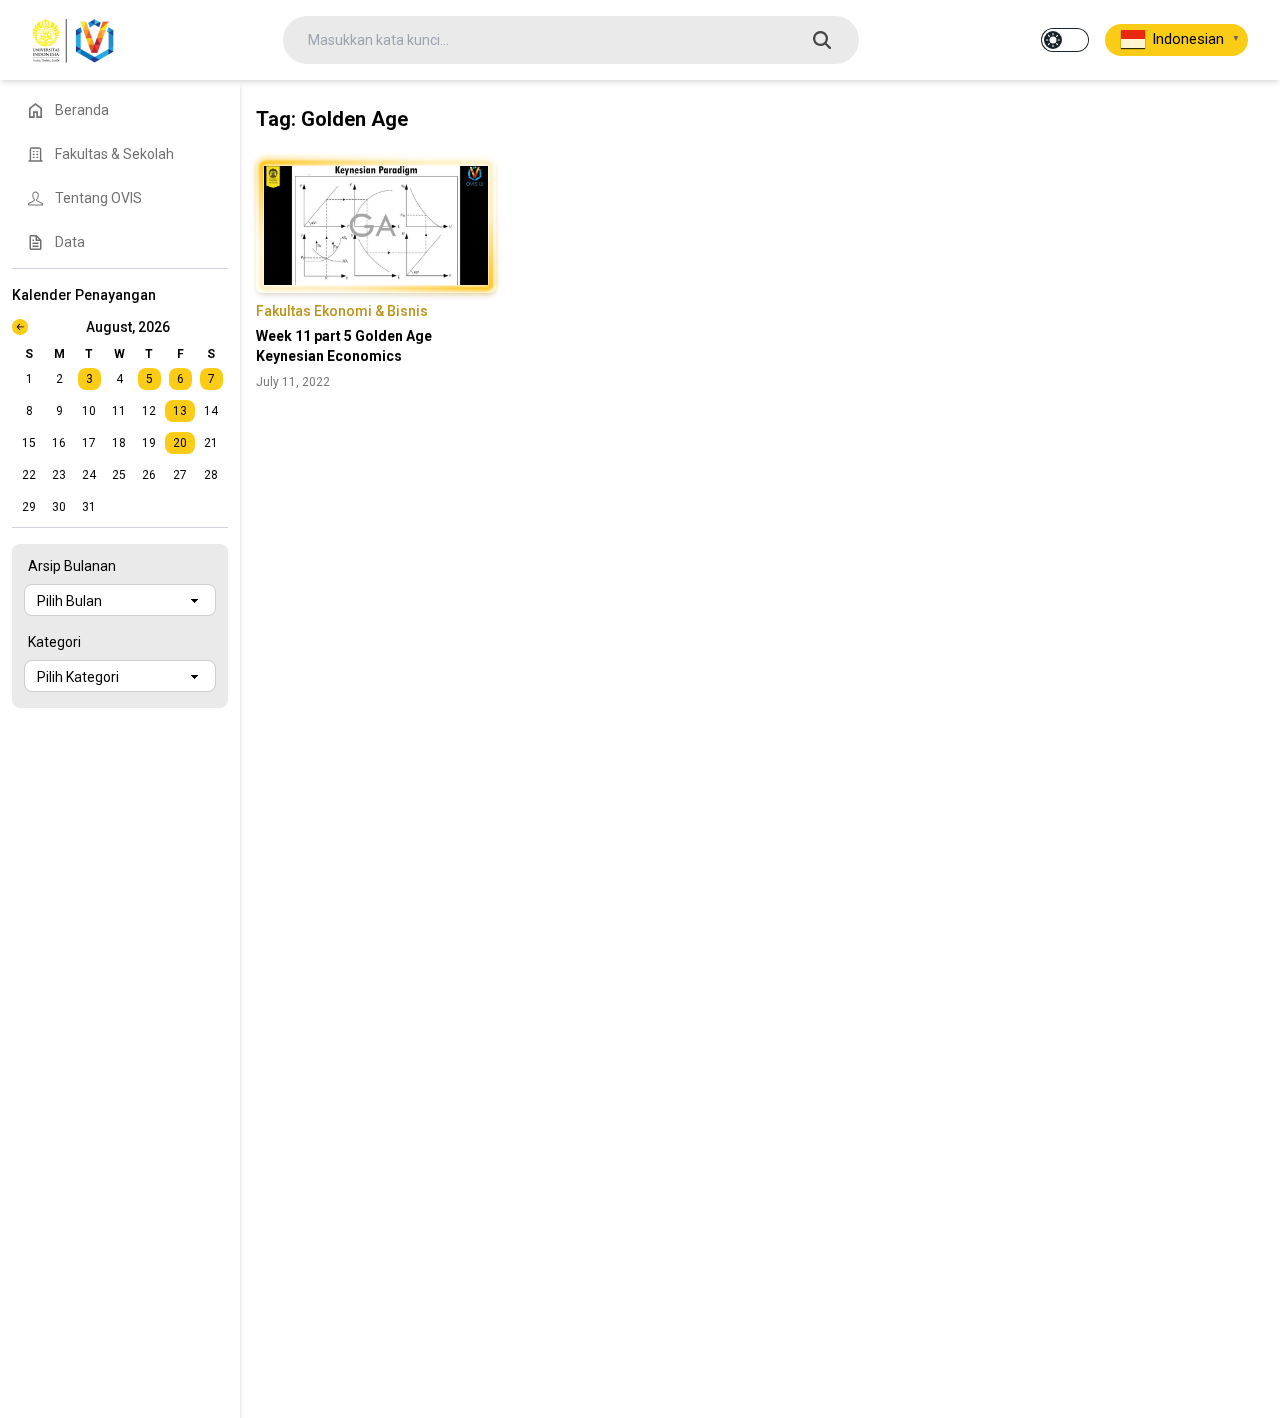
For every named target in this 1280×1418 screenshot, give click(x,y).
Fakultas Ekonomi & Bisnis (342, 311)
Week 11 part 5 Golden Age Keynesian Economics (344, 346)
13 (180, 411)
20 (180, 443)
